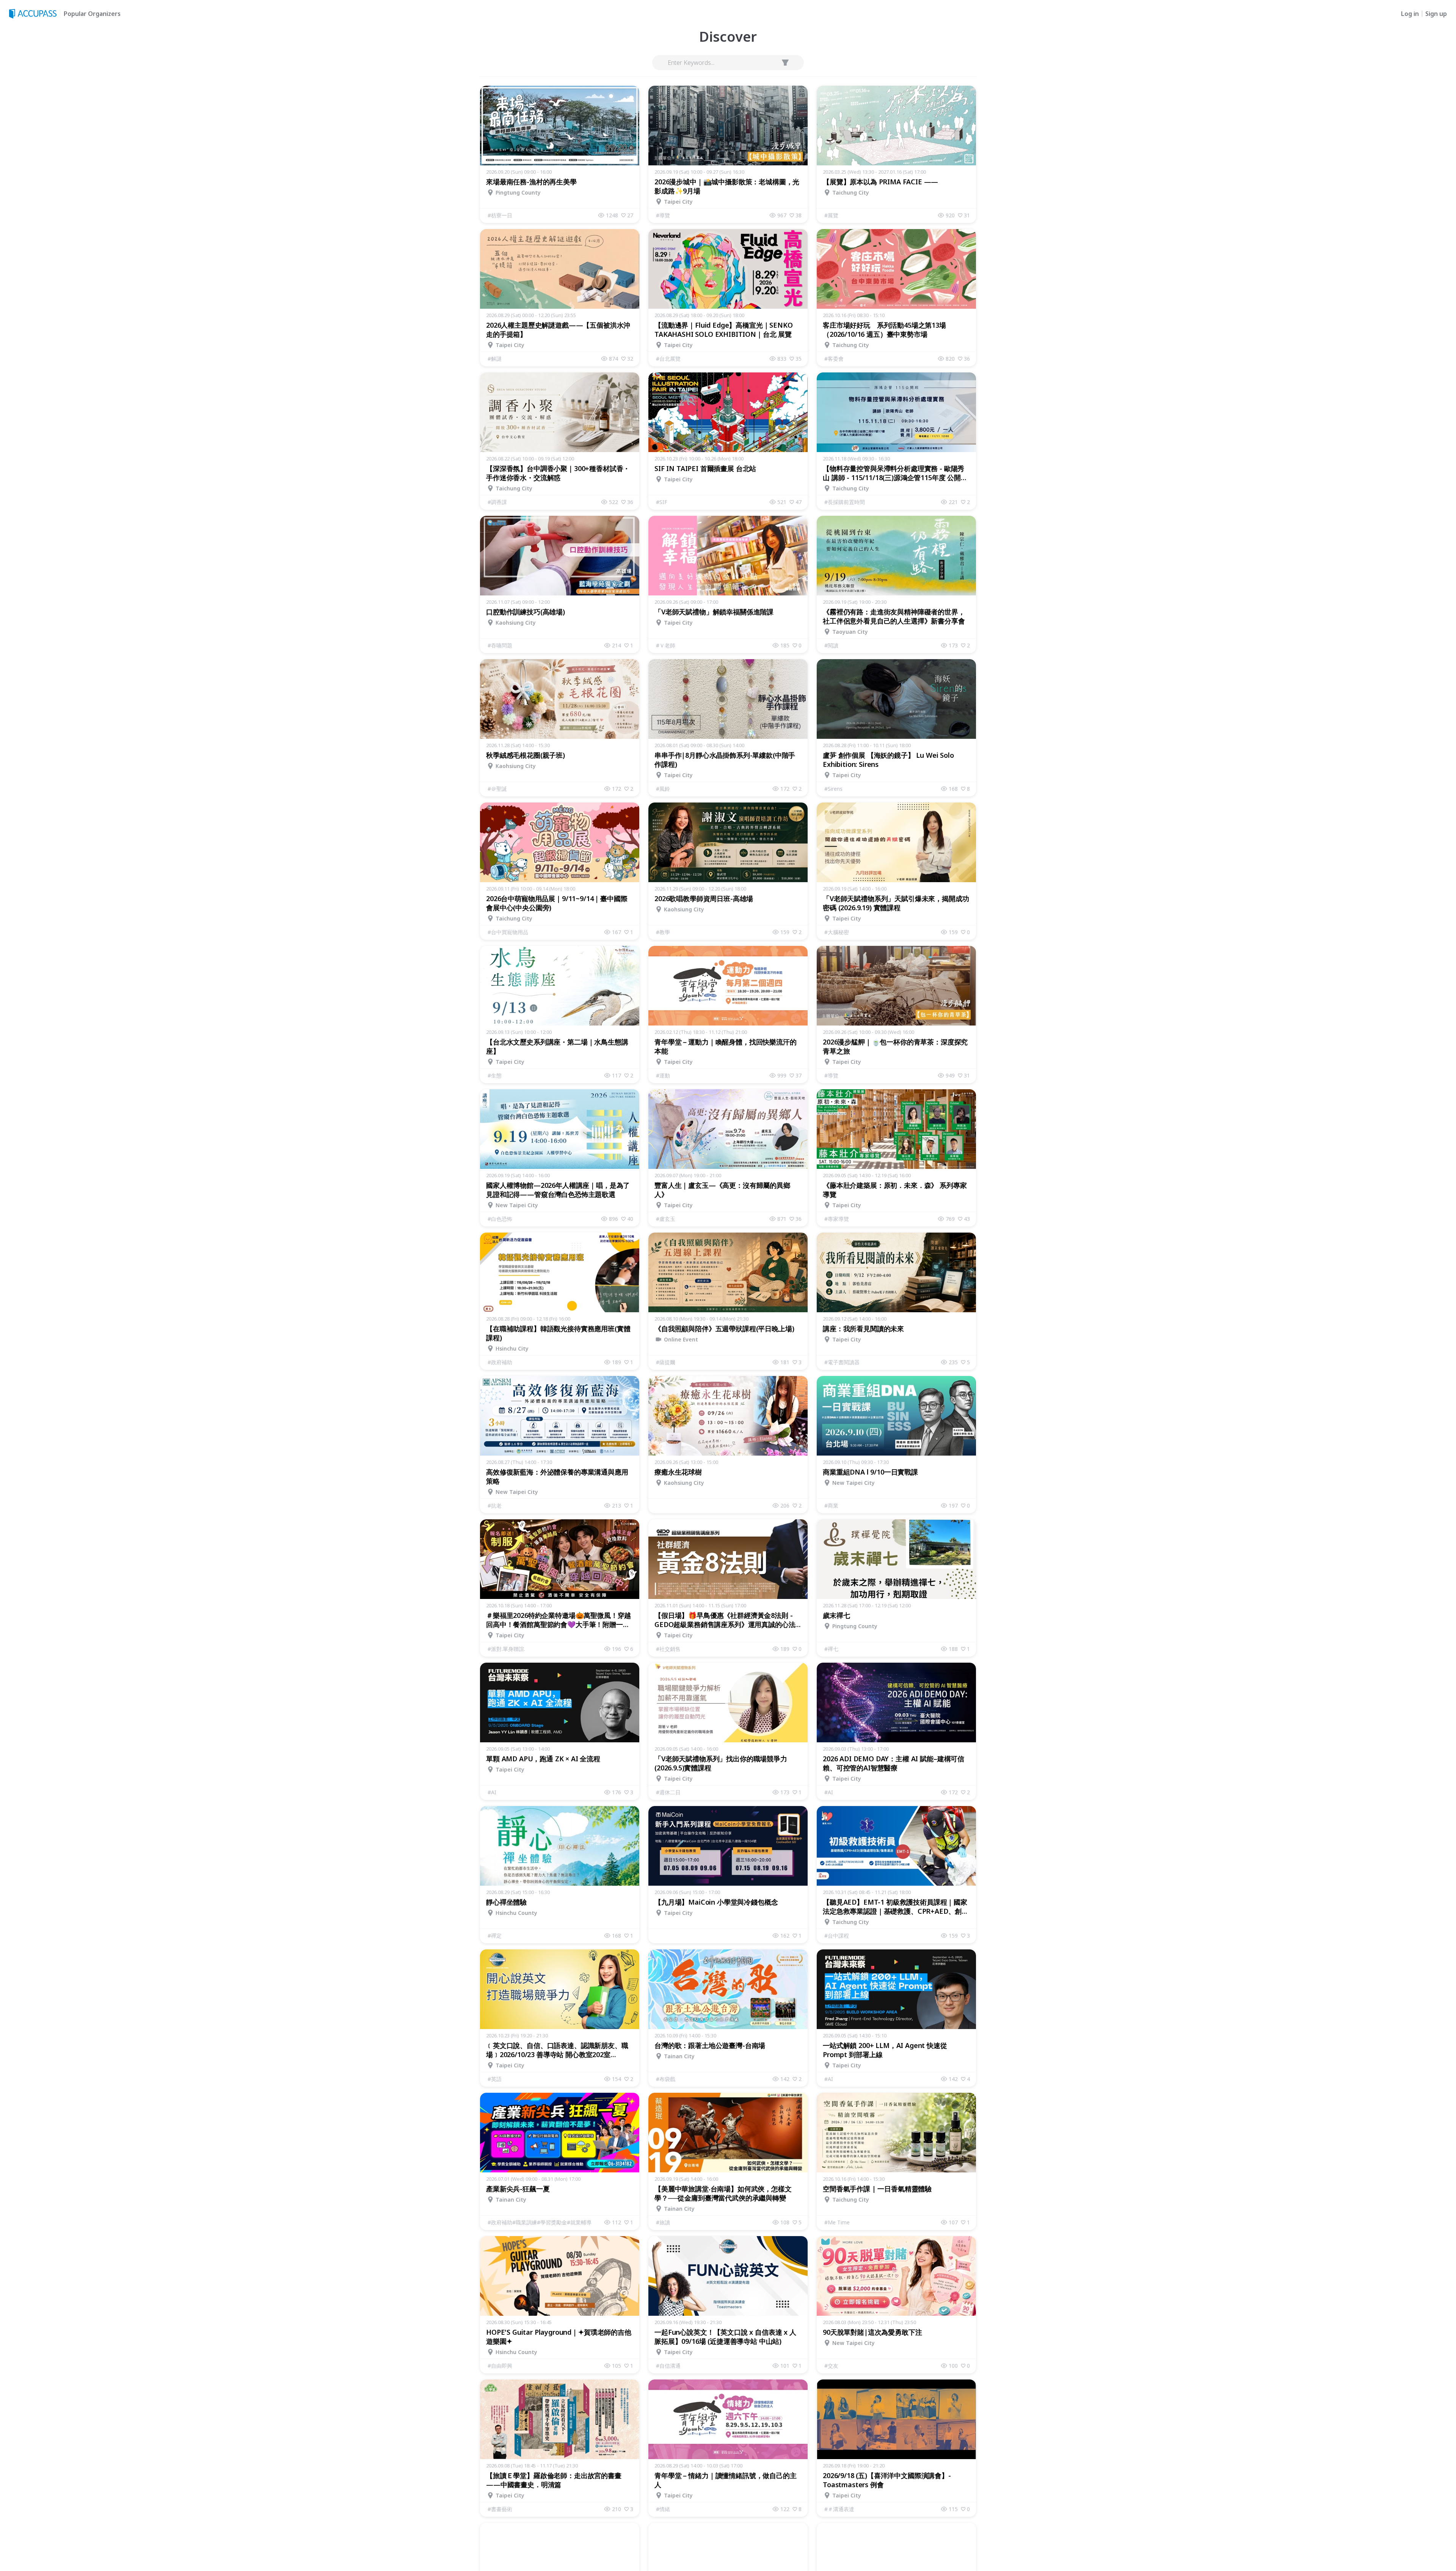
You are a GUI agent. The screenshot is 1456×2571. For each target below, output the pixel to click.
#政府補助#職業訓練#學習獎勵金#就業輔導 (540, 2222)
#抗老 (495, 1505)
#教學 (663, 932)
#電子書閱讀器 (842, 1362)
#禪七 (831, 1649)
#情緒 (663, 2509)
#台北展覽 (668, 359)
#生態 (495, 1075)
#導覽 (663, 215)
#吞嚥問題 (500, 645)
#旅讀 (663, 2222)
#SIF (662, 502)
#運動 (663, 1075)
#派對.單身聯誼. (506, 1649)
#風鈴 (663, 789)
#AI (492, 1792)
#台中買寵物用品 (508, 932)
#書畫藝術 (500, 2509)
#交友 (831, 2366)
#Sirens (833, 789)
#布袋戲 (666, 2079)
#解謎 (495, 359)
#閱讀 (831, 645)
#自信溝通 (668, 2366)
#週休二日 (668, 1792)
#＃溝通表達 (839, 2509)
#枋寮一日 (500, 215)
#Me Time (837, 2222)
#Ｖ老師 (666, 645)
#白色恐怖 (500, 1219)
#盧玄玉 (666, 1219)
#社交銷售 (668, 1649)
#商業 (831, 1505)
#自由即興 (500, 2366)
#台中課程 (837, 1936)
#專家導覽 (837, 1219)
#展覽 (831, 215)
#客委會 (834, 359)
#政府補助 (500, 1362)
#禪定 (495, 1936)
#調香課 (497, 502)
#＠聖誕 (497, 789)
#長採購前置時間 (845, 502)
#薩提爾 (666, 1362)
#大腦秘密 (837, 932)
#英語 (495, 2079)
